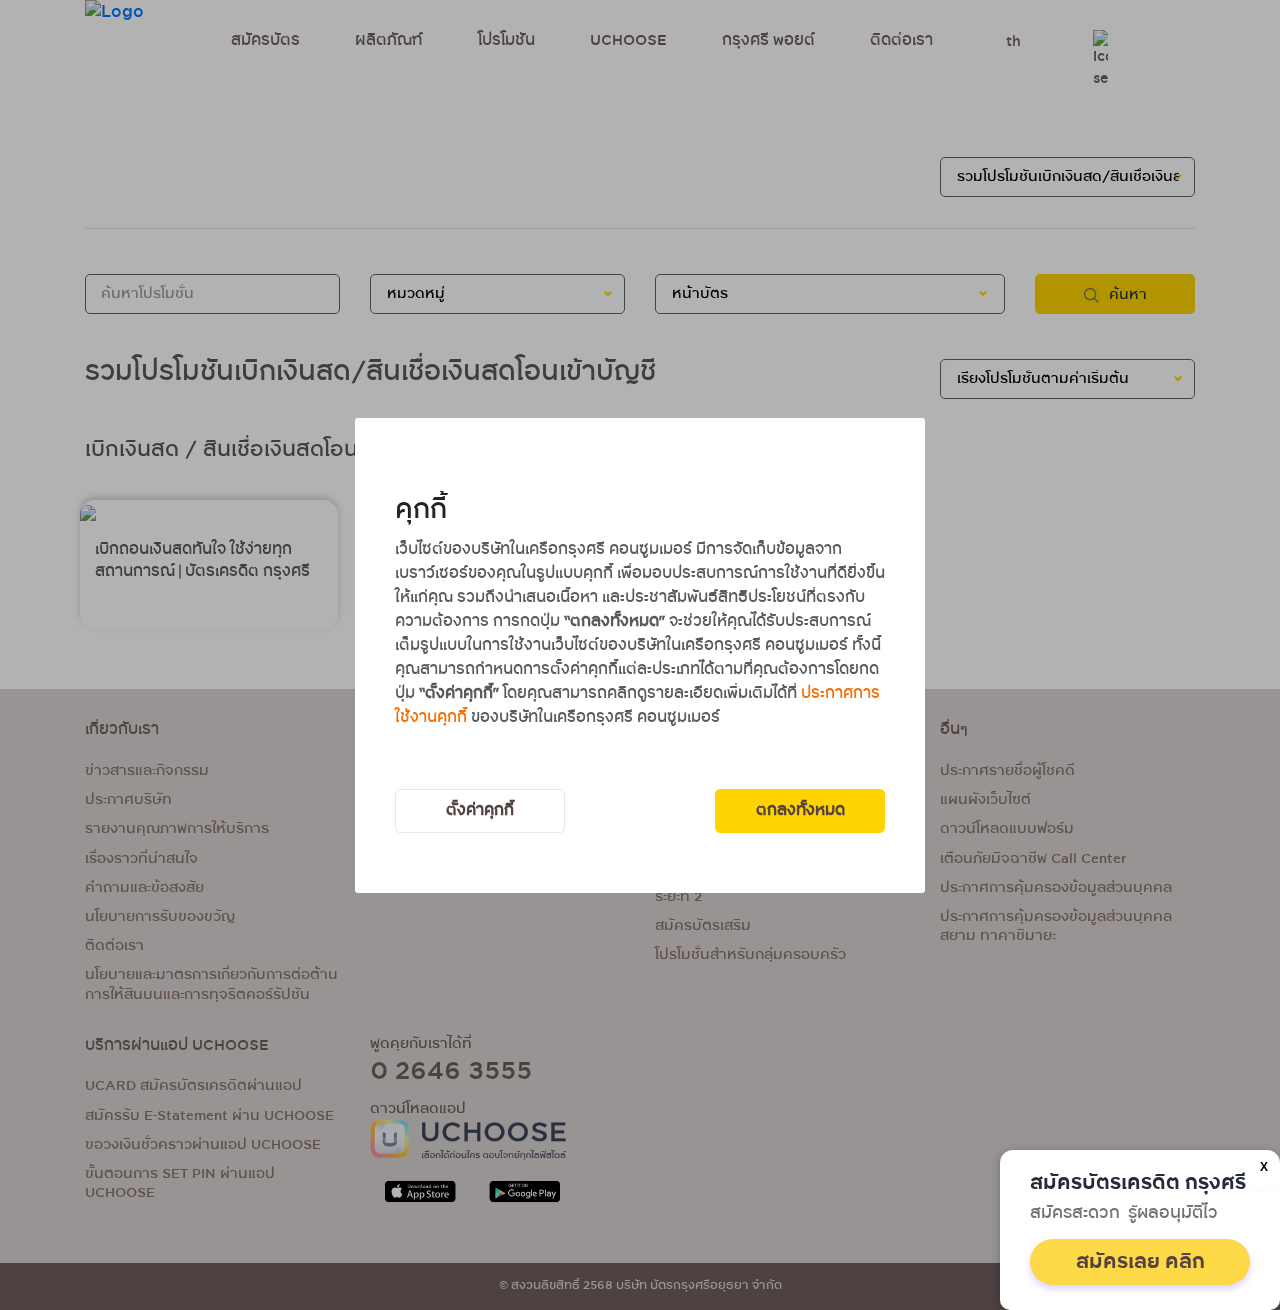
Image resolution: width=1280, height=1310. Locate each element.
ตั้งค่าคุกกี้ (480, 810)
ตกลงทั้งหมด (800, 810)
